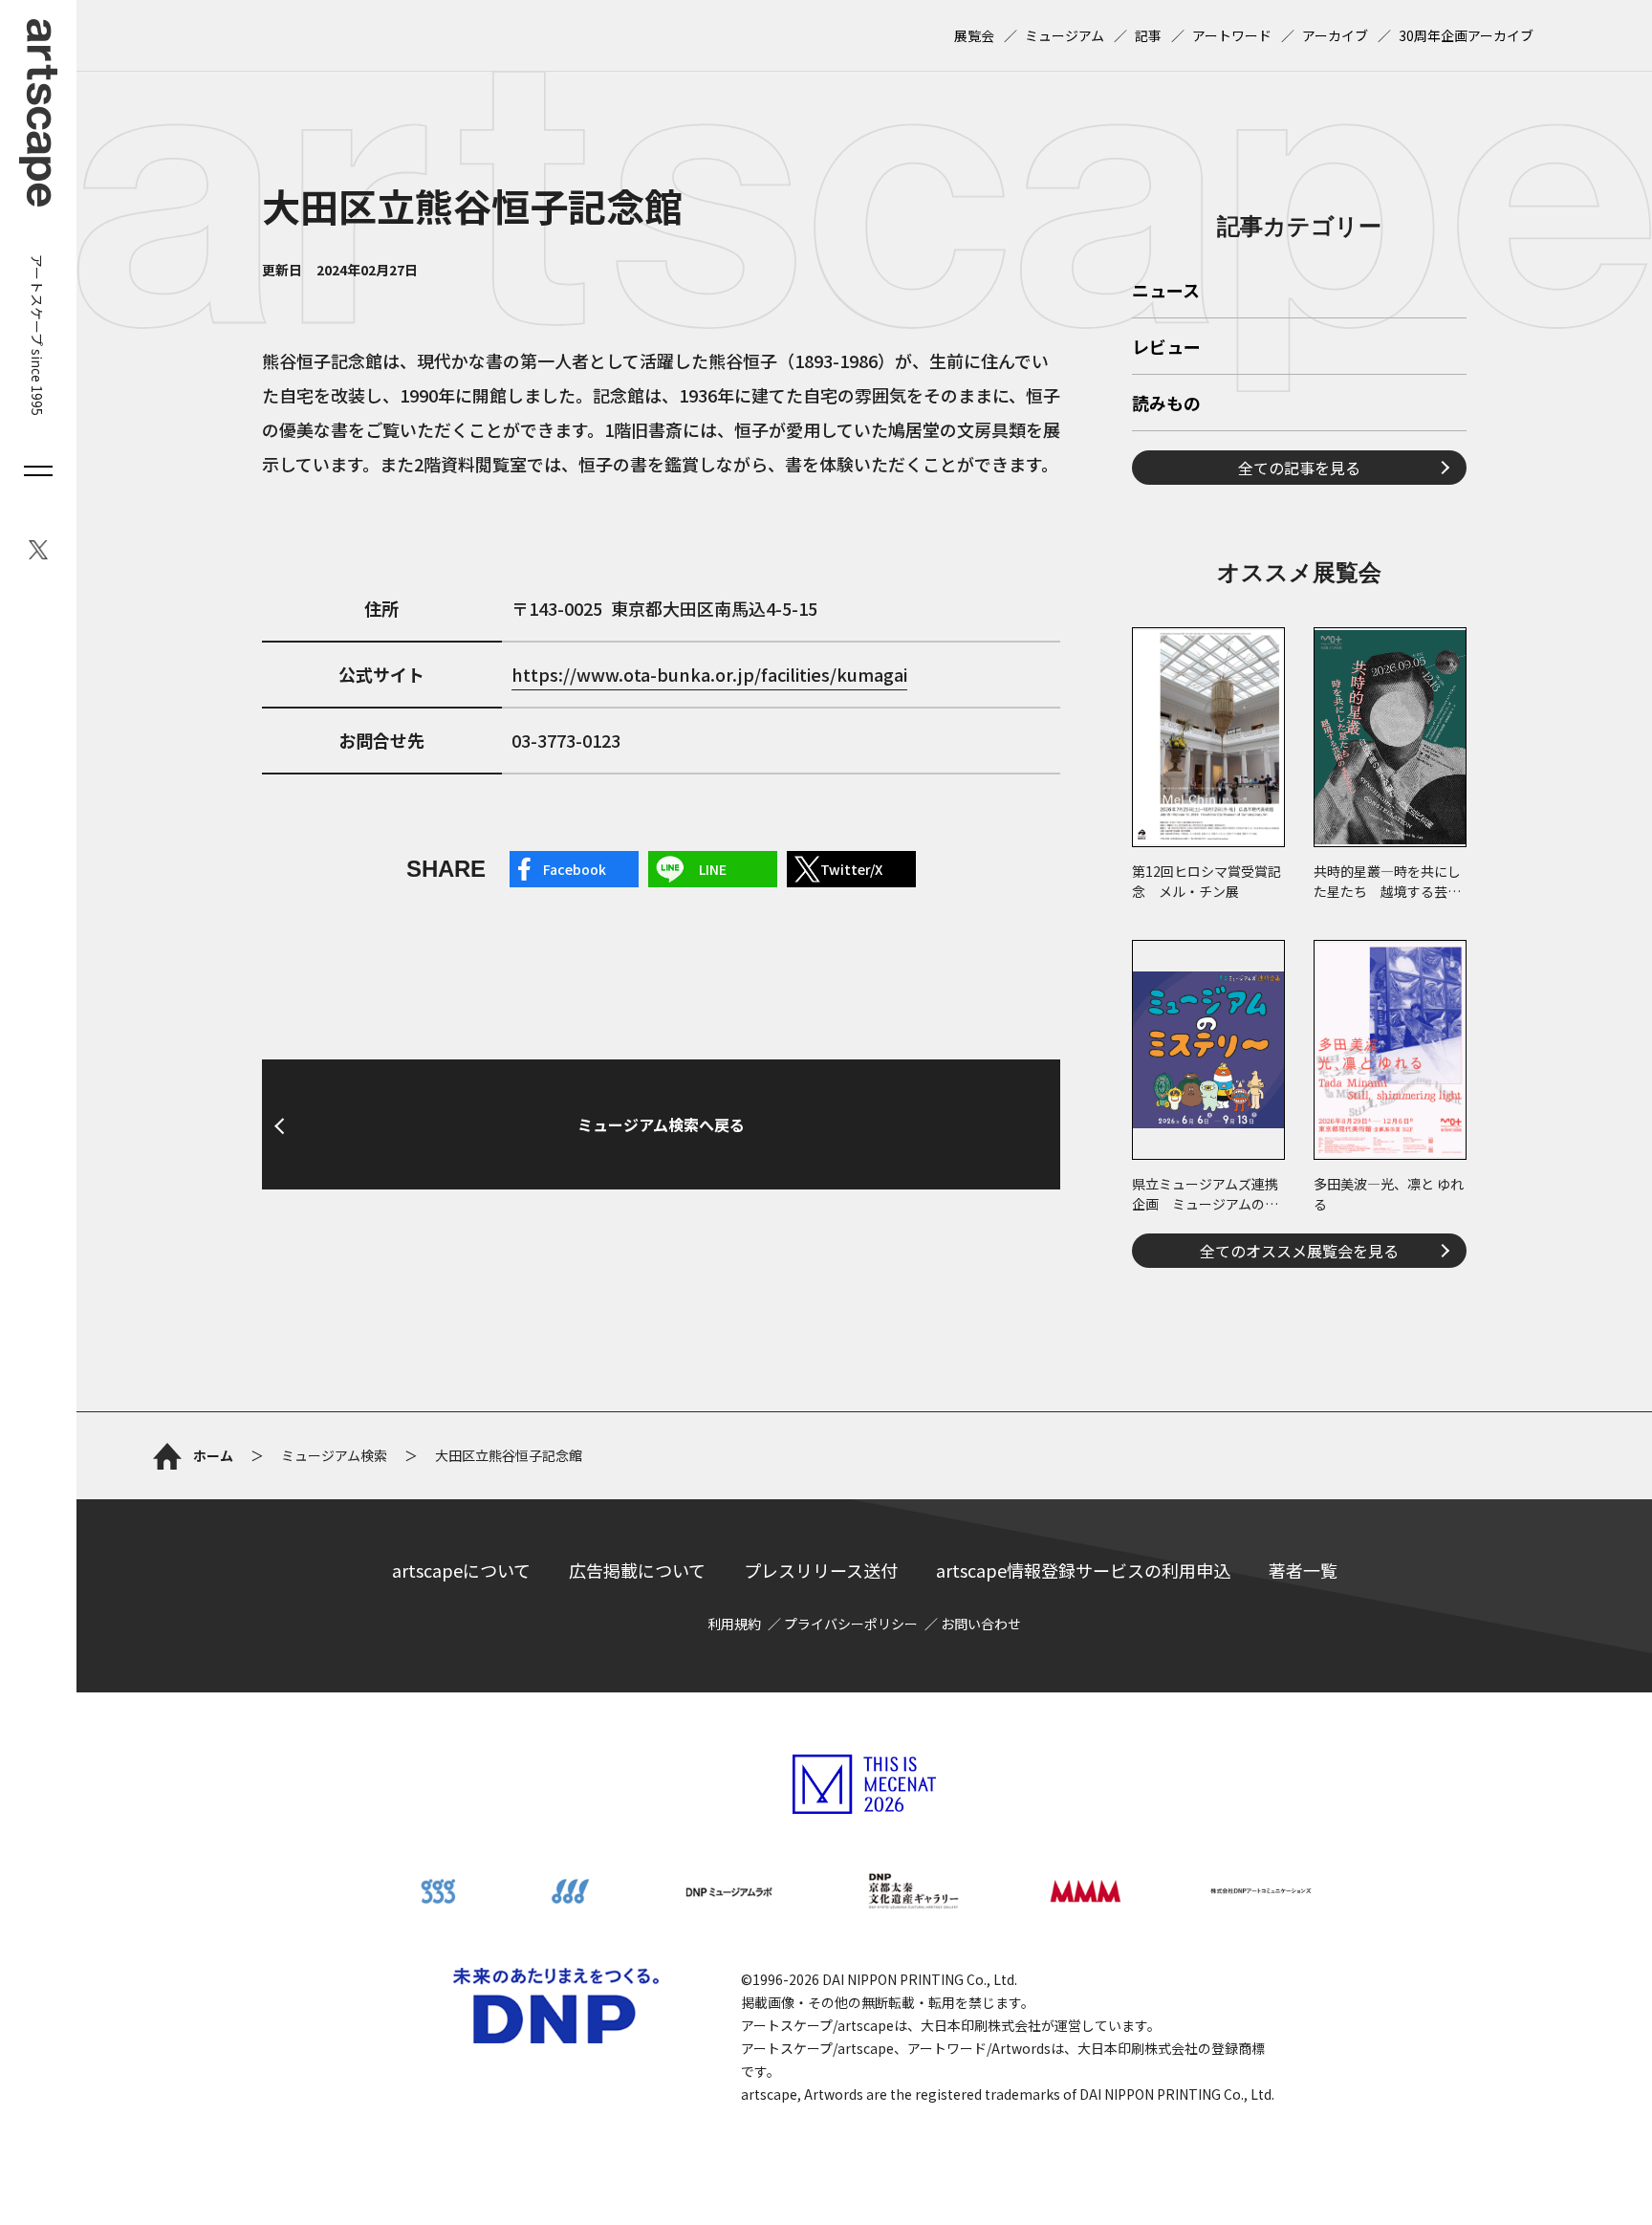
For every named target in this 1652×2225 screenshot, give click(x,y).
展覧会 (974, 35)
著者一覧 (1303, 1570)
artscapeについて (461, 1570)
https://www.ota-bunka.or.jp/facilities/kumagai (709, 674)
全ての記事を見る (1299, 468)
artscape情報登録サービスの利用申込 (1083, 1570)
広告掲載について (637, 1570)
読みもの (1166, 404)
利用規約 (734, 1624)
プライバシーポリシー (851, 1624)
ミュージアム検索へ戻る (661, 1124)
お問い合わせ (981, 1624)
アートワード (1232, 35)
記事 (1148, 35)
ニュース (1166, 292)
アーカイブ (1335, 35)
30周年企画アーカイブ (1466, 35)
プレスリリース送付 (821, 1570)
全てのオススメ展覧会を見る (1299, 1251)
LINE (713, 869)
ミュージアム (1065, 35)
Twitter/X (851, 869)
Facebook (575, 869)
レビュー (1166, 348)
